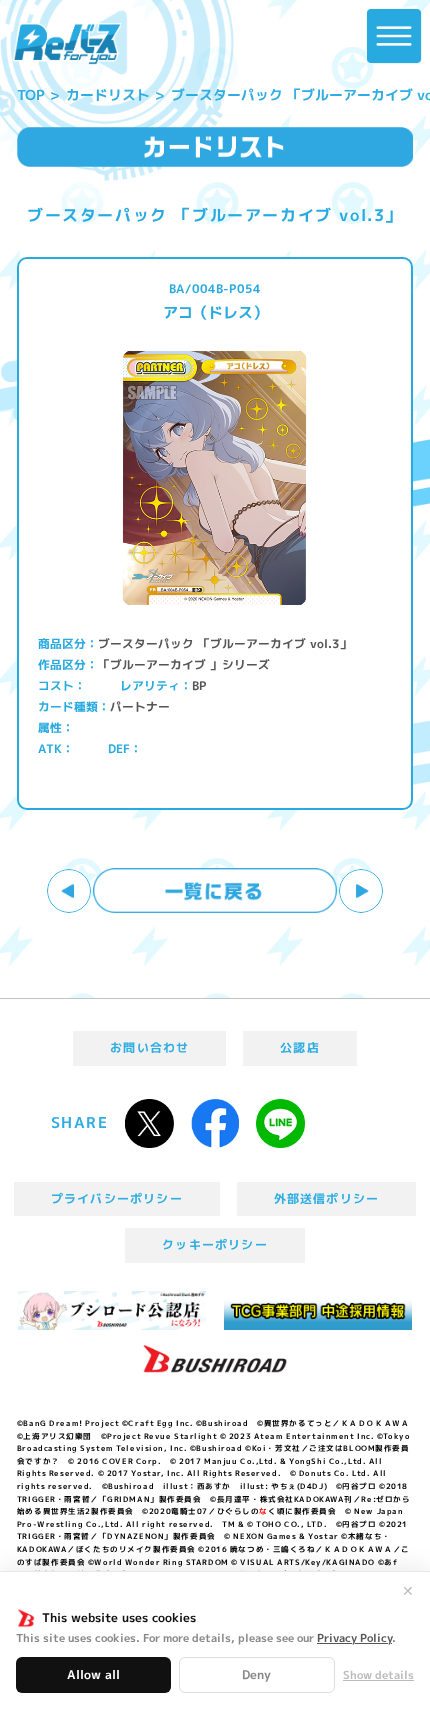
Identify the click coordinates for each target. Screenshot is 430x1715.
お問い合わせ (149, 1047)
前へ (69, 891)
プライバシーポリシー (117, 1198)
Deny (256, 1674)
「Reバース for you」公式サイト (67, 44)
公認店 (300, 1047)
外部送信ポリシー (327, 1198)
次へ (361, 891)
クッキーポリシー (215, 1244)
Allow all (93, 1674)
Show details (378, 1675)
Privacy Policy (354, 1638)
